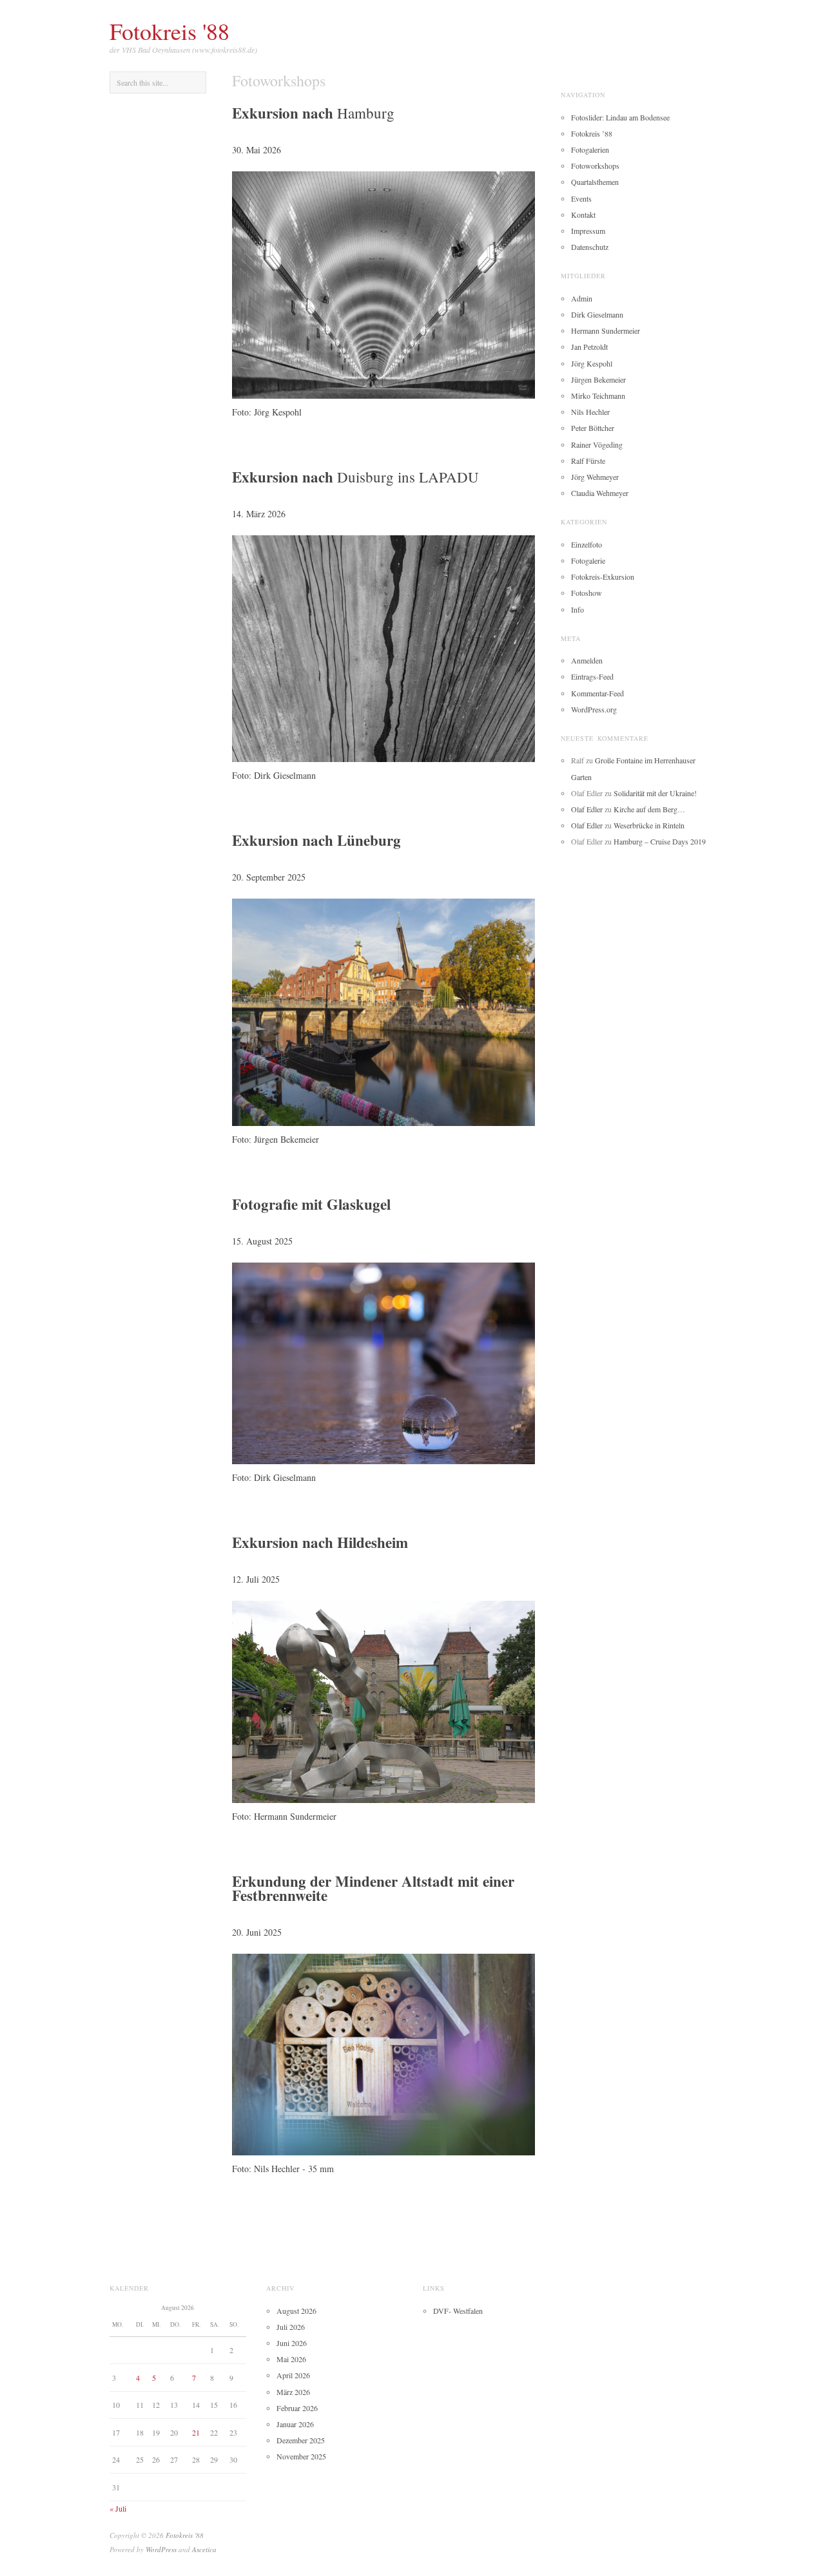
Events (581, 198)
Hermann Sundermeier (606, 330)
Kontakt (583, 215)
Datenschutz (590, 247)
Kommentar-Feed (597, 693)
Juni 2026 (292, 2343)
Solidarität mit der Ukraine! (655, 793)
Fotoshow (587, 593)
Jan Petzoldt (589, 347)
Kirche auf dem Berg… (649, 809)
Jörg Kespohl (592, 363)
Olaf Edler (587, 809)
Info (577, 609)
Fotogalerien (590, 149)
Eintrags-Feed (592, 676)
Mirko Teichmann (598, 396)
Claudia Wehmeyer (600, 493)
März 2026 (293, 2392)
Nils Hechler (590, 412)
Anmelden (587, 660)
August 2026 (296, 2311)
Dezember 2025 (301, 2440)
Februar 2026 (297, 2408)
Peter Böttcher (593, 428)
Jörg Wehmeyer (595, 477)
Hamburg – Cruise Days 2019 (660, 841)
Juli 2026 (291, 2327)
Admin (582, 298)
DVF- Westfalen (458, 2311)
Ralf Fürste (588, 461)
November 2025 (301, 2456)
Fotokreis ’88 (592, 133)
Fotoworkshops (595, 166)
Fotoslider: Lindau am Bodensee (620, 117)
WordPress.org (594, 709)
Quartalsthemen (595, 182)
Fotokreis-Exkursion (603, 577)
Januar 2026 (295, 2424)
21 (196, 2432)
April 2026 (293, 2375)
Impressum (588, 231)
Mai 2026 (291, 2359)
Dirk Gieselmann (597, 314)
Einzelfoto (587, 544)
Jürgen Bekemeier (598, 379)
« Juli (118, 2508)
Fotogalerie (588, 560)
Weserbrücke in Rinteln (649, 825)
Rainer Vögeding (597, 444)
